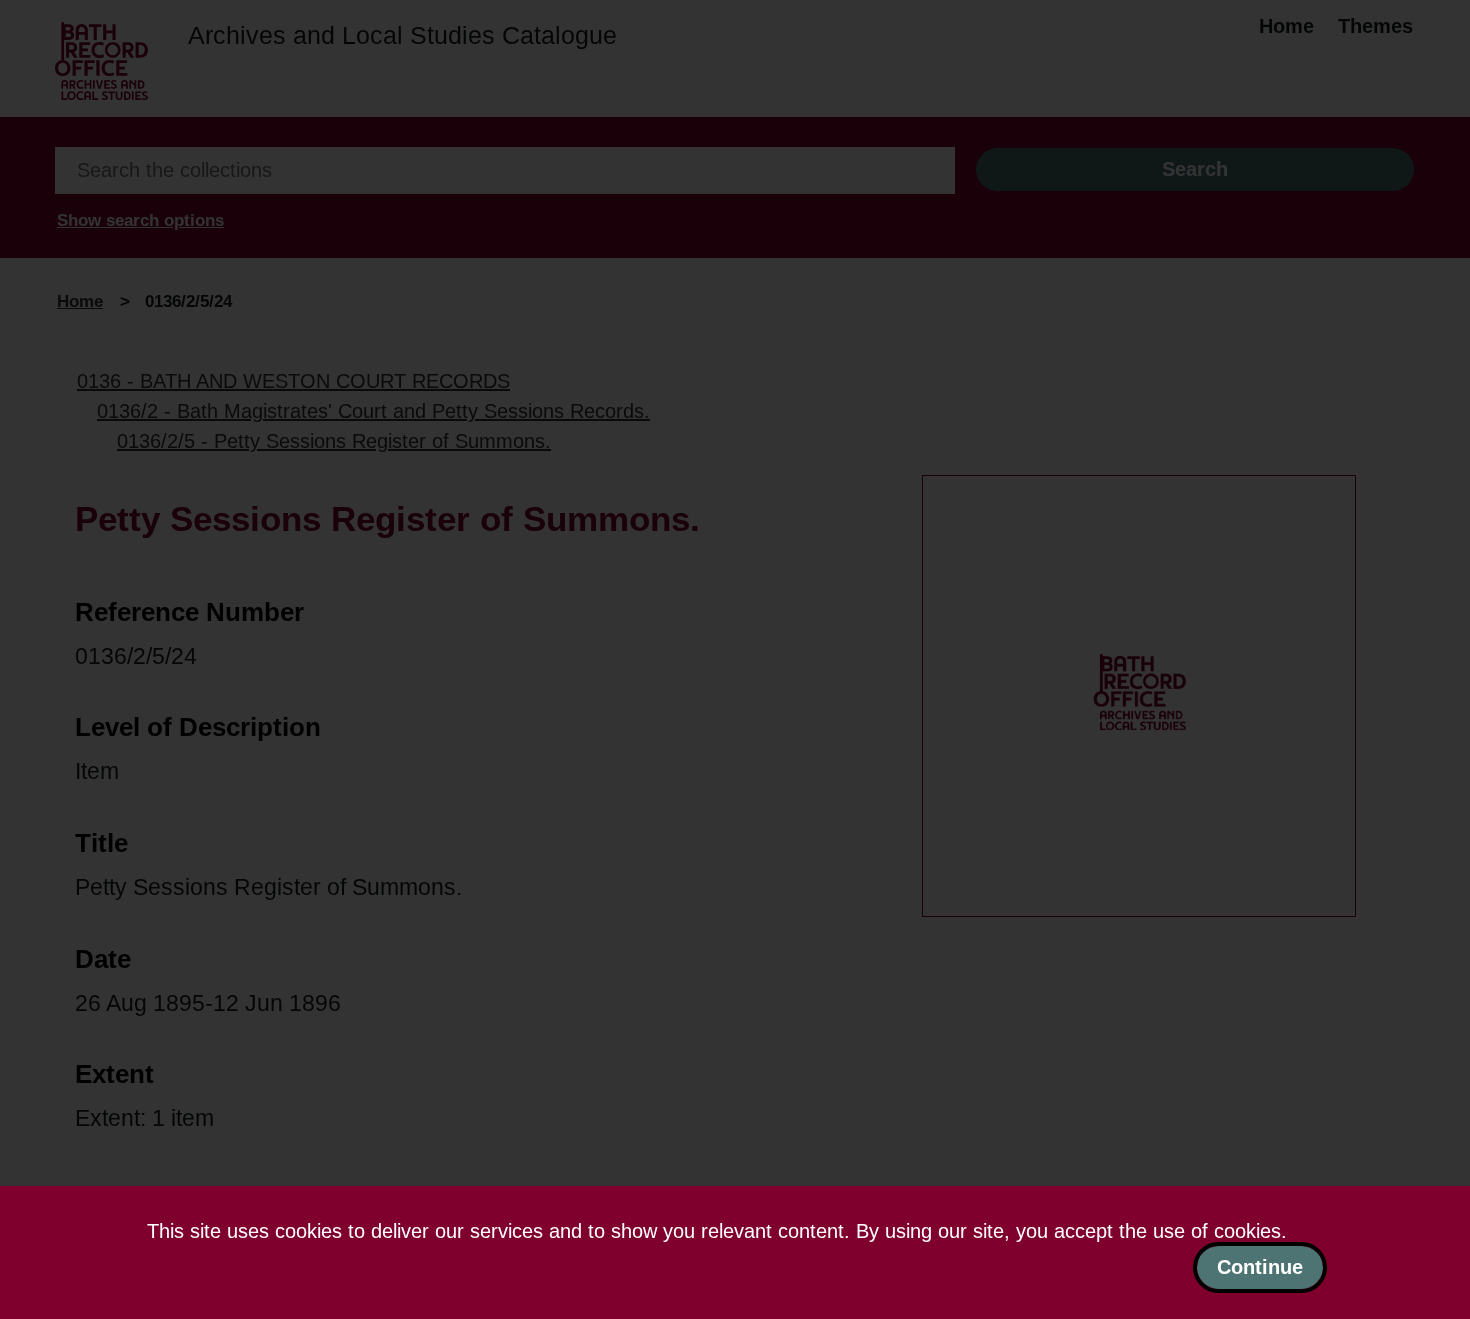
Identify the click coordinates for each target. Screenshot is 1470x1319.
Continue (1260, 1267)
